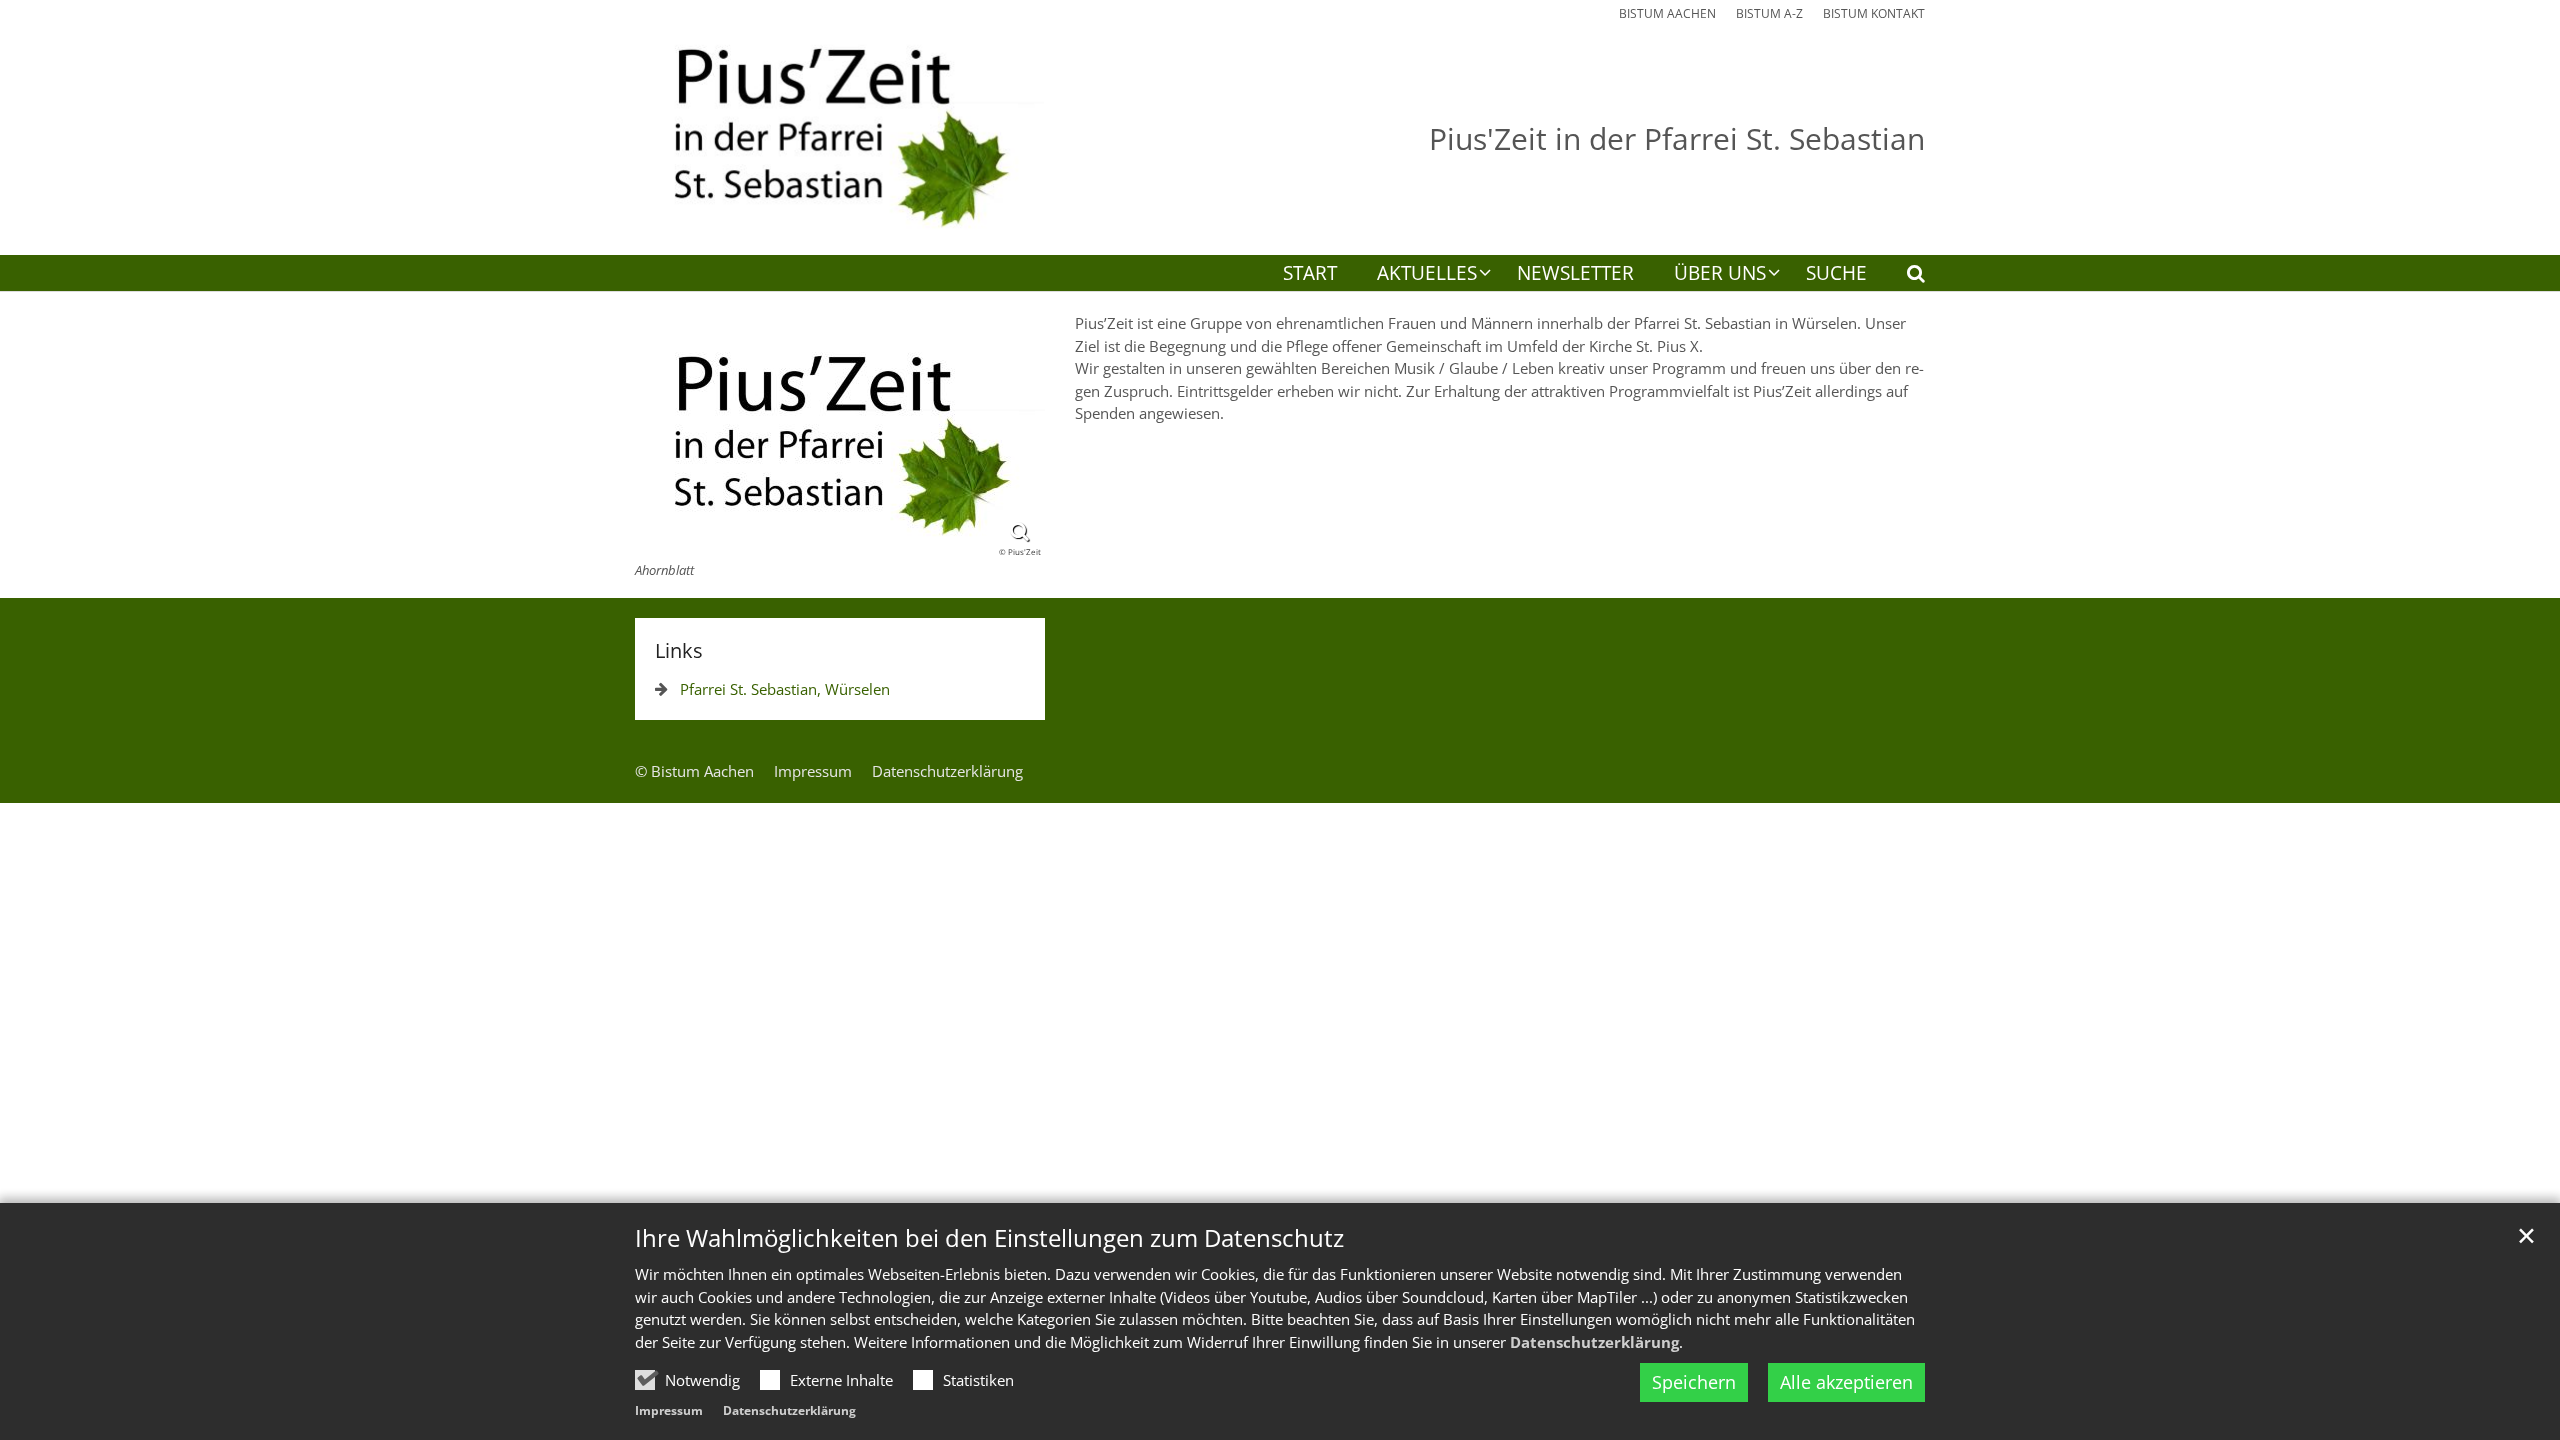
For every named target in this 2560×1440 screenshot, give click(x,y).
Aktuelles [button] (1427, 274)
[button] (1903, 277)
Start (1310, 274)
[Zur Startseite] (839, 127)
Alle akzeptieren (1846, 1382)
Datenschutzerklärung (1594, 1342)
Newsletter (1575, 274)
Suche (1836, 274)
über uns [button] (1720, 274)
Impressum (669, 1410)
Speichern (1694, 1382)
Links (679, 650)
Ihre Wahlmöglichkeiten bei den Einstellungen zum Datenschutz (989, 1238)
